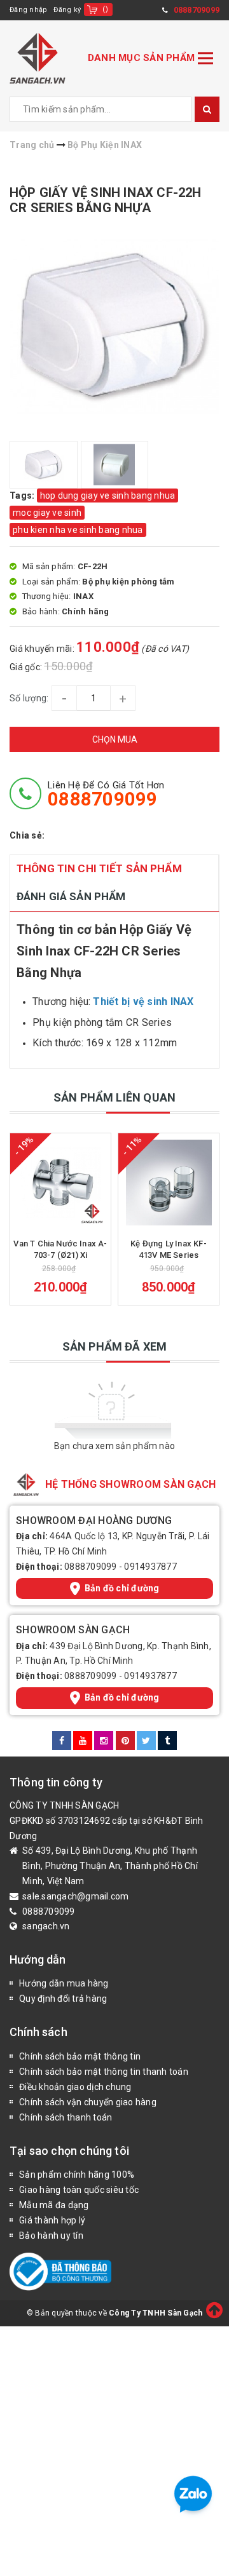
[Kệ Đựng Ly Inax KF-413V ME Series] (169, 1183)
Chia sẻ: (27, 835)
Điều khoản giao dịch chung (75, 2087)
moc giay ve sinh (47, 513)
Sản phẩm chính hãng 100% (77, 2175)
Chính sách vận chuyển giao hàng (88, 2102)
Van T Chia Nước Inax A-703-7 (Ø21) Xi (60, 1249)
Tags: (23, 496)
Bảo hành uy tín (51, 2235)
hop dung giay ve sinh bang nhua (108, 496)
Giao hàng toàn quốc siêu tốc (79, 2190)
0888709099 (91, 1567)
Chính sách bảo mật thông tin (80, 2056)
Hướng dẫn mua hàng (64, 1983)
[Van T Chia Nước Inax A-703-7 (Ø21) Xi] (60, 1183)
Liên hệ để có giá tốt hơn (106, 794)
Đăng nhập (28, 10)
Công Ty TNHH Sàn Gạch (156, 2313)
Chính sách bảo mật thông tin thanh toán (104, 2072)
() (105, 9)
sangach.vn (46, 1926)
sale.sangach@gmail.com (76, 1896)
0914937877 (150, 1567)
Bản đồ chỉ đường (122, 1588)
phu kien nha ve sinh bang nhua (78, 530)
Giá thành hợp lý (52, 2220)
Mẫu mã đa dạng (54, 2205)
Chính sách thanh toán (66, 2117)
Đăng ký (67, 10)
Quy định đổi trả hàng (63, 1999)
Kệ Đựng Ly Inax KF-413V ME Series (168, 1249)
